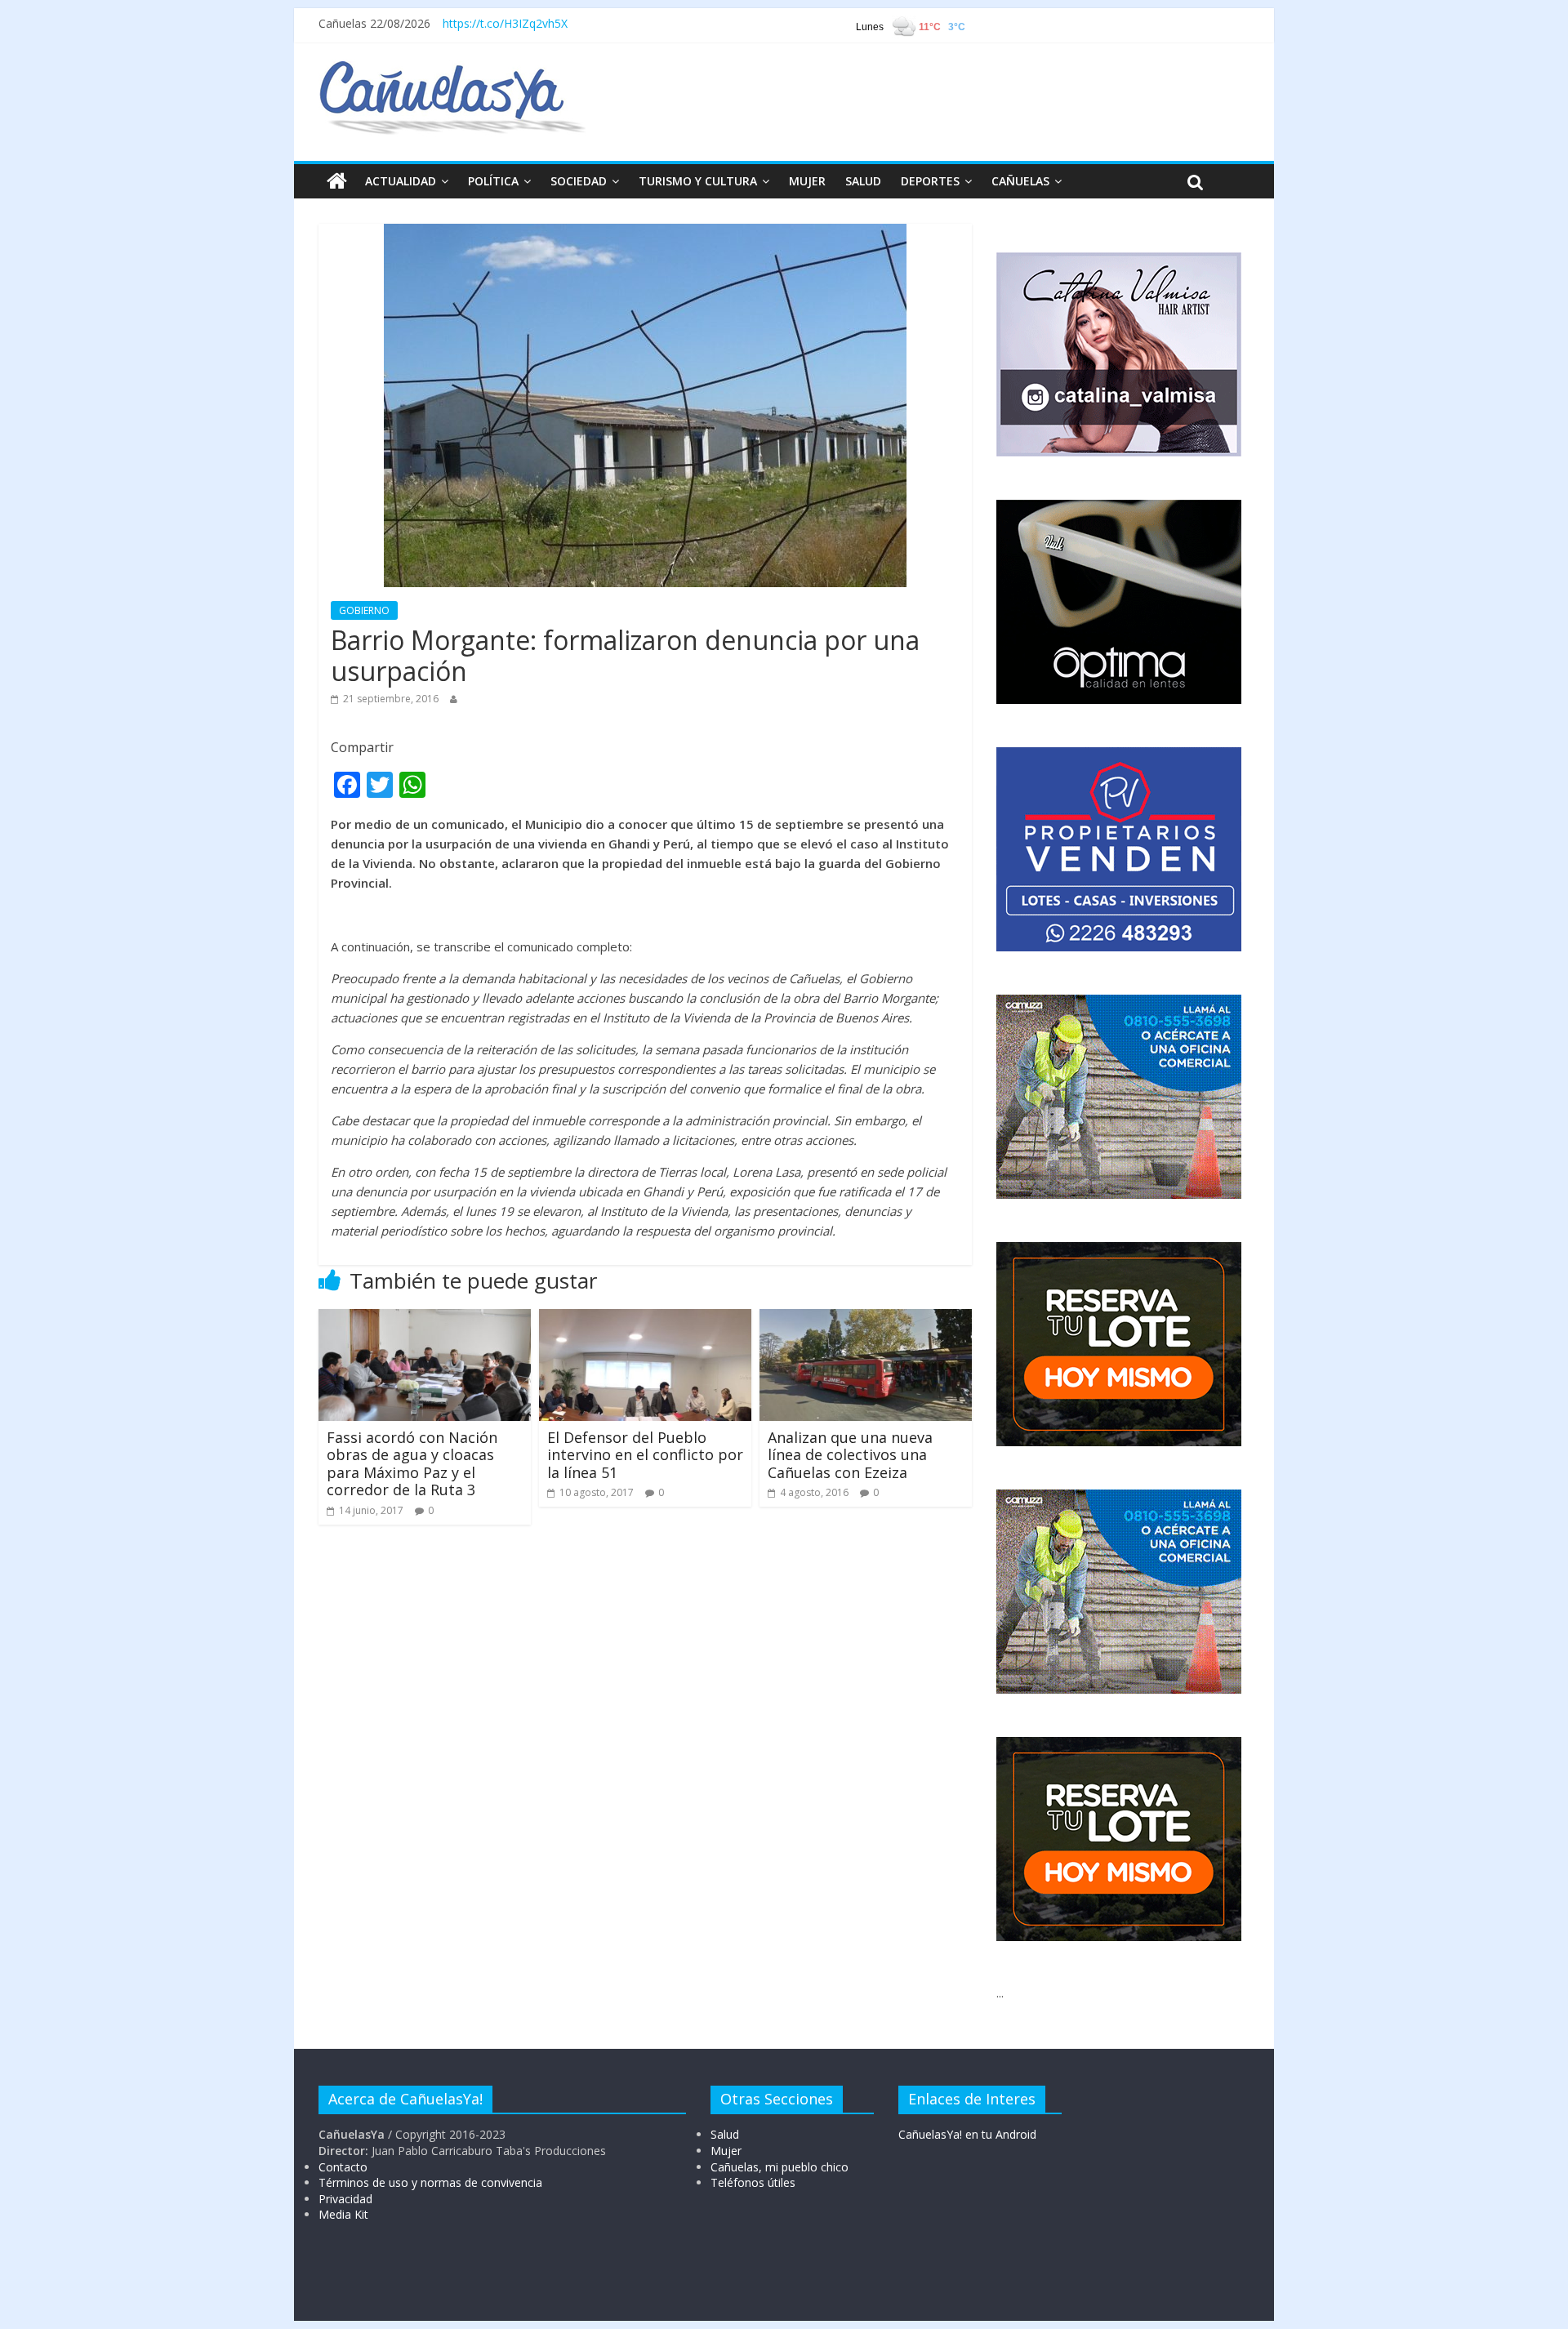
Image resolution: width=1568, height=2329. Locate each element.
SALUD (863, 181)
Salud (725, 2134)
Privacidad (345, 2199)
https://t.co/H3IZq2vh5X (505, 23)
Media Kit (343, 2214)
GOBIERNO (364, 610)
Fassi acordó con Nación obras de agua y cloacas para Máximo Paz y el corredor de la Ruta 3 (412, 1464)
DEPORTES (930, 181)
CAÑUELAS (1020, 181)
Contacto (343, 2167)
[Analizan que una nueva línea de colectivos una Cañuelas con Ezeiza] (866, 1319)
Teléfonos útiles (753, 2182)
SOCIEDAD (579, 181)
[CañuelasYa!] (452, 69)
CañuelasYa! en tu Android (967, 2134)
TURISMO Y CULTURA (698, 181)
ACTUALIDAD (401, 181)
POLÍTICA (493, 181)
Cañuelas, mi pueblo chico (780, 2167)
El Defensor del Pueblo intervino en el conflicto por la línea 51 (645, 1455)
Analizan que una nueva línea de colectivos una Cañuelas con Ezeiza (850, 1455)
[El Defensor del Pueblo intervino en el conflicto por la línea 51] (645, 1319)
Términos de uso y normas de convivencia (430, 2182)
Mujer (726, 2151)
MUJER (807, 181)
